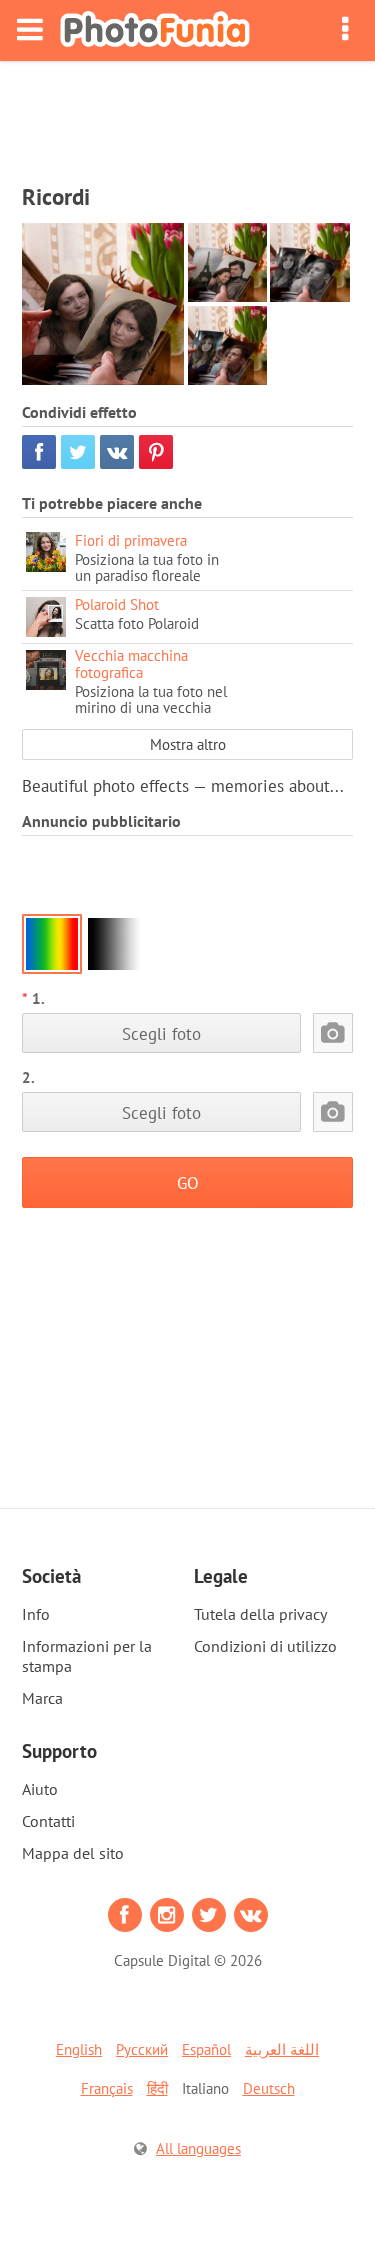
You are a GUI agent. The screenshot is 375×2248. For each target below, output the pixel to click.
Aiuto (40, 1789)
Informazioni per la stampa (87, 1656)
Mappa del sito (73, 1853)
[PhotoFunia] (155, 30)
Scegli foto (161, 1033)
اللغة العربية (282, 2049)
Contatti (48, 1821)
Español (206, 2049)
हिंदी (157, 2088)
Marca (42, 1698)
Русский (142, 2049)
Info (36, 1614)
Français (107, 2088)
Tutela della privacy (260, 1614)
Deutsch (269, 2088)
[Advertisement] (188, 116)
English (79, 2049)
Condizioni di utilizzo (265, 1646)
